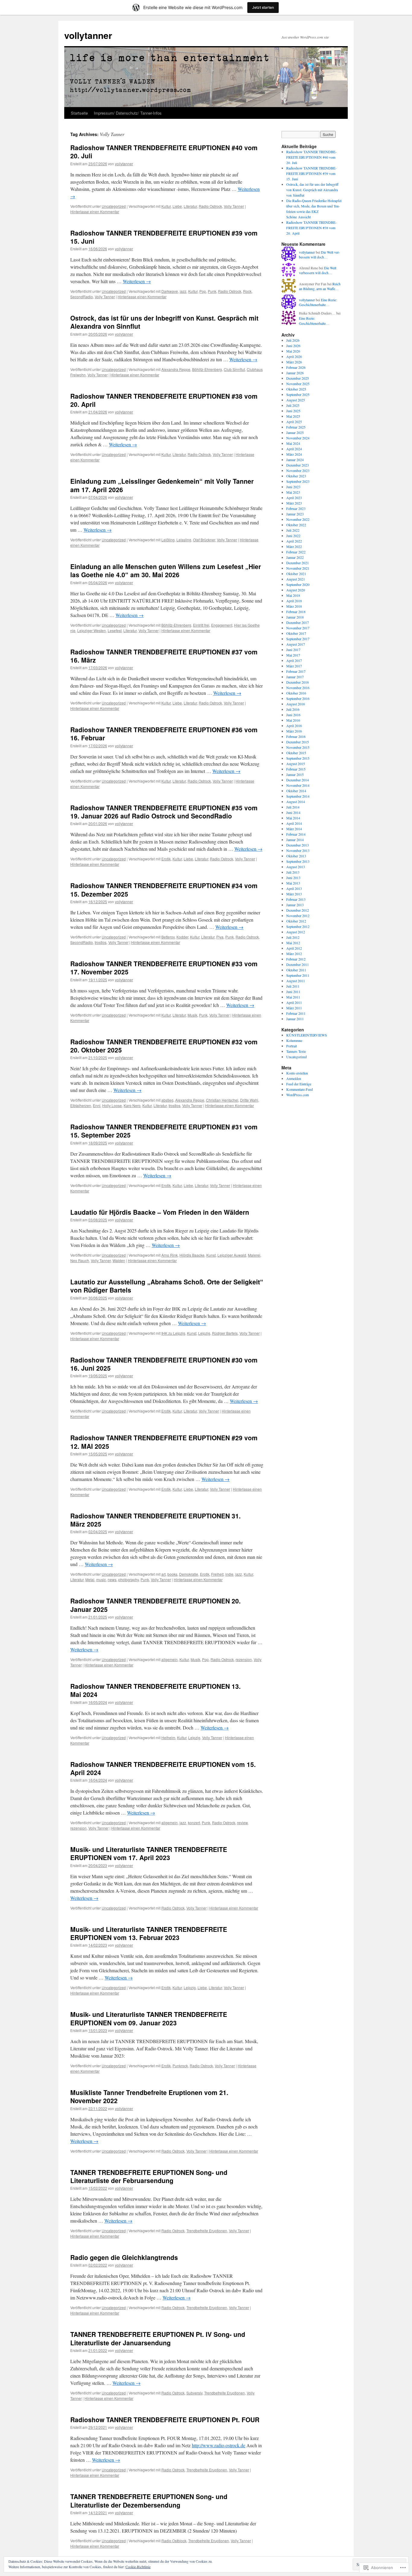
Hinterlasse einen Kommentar (95, 212)
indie (229, 1574)
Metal (90, 1579)
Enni (97, 1105)
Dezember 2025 (298, 378)
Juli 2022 (293, 530)
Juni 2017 (293, 650)
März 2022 (294, 546)
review (242, 1823)
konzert (194, 1823)
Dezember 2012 (298, 910)
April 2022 (294, 541)
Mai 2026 (293, 351)
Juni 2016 (293, 715)
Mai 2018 (293, 595)
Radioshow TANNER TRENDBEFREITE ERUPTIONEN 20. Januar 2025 (155, 1605)
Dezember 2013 (298, 845)
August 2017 (296, 644)
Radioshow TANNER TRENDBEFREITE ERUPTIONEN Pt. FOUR (165, 2419)
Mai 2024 (293, 443)
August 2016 (296, 704)
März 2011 (294, 1008)
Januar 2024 (295, 460)
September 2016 (298, 698)
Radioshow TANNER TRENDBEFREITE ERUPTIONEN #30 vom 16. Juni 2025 (164, 1364)
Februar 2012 (296, 959)
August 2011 (296, 981)
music (101, 1579)
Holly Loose (112, 1105)
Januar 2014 (295, 840)
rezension (244, 1659)
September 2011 (298, 975)
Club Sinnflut (234, 369)
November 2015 (298, 747)
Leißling (168, 540)
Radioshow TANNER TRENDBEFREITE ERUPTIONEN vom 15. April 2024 (163, 1768)
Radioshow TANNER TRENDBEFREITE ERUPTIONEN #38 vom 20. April (164, 400)
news (112, 1579)
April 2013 (294, 888)
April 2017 (294, 660)
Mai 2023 (293, 492)
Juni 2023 (293, 487)
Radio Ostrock (210, 206)
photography (128, 1579)
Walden (119, 1260)
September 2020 (298, 584)
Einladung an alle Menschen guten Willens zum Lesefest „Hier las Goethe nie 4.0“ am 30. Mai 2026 (166, 570)
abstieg (167, 1100)
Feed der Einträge (299, 1084)
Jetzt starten (263, 7)
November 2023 (298, 470)
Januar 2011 (295, 1019)
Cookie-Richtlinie (138, 2567)
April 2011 (294, 1002)
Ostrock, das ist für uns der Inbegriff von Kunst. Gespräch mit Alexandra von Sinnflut (164, 322)
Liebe (177, 206)
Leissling (184, 540)
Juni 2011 (293, 992)
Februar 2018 (296, 612)
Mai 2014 (293, 818)
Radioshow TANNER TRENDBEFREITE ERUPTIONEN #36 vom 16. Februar (164, 734)
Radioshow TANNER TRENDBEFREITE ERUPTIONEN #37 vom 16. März (164, 656)
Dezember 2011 (298, 964)
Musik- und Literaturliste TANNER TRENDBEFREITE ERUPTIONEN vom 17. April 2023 (149, 1853)
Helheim (168, 1737)
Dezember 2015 (298, 742)
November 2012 (298, 916)
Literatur (190, 206)
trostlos (101, 942)
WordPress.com (298, 1095)
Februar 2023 (296, 508)
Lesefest (115, 630)
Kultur (166, 206)
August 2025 (296, 400)
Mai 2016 (293, 720)
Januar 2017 (295, 677)
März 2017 (294, 666)
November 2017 (298, 628)
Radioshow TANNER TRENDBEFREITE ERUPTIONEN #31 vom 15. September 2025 (164, 1131)
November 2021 (298, 568)
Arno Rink (170, 1255)
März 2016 (294, 731)
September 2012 (298, 926)
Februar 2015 (296, 769)
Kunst (211, 1255)
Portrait (292, 1046)
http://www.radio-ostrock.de (219, 2445)
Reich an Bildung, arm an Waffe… (320, 286)
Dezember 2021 (298, 563)
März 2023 (294, 503)
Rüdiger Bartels (225, 1333)
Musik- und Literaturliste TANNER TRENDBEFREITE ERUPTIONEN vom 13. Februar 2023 (149, 1933)
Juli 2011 (293, 986)
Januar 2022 (295, 557)
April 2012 (294, 948)
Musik (192, 1015)
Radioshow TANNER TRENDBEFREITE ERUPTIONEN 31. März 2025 (155, 1520)
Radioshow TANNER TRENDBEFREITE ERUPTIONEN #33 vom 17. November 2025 (164, 968)
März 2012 (294, 954)
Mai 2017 (293, 655)
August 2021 (296, 579)
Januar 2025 (295, 432)
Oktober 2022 (296, 525)
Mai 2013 (293, 883)
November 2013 (298, 850)
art (163, 1574)
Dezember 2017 (298, 622)
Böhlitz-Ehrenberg (207, 369)
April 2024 (294, 449)
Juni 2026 (293, 346)
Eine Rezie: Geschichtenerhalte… (318, 302)
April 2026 (294, 356)
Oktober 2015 (296, 753)
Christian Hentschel (222, 1100)
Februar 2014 (296, 834)
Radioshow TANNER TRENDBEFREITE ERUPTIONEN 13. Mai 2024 (155, 1690)
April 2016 (294, 726)
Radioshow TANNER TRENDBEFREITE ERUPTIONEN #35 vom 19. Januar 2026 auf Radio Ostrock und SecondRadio (164, 812)
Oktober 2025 (296, 389)
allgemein (170, 1659)
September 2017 (298, 639)
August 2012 (296, 932)
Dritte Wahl (249, 1100)
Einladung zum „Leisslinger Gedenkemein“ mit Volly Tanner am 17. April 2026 (162, 485)
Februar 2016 (296, 736)
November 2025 (298, 384)
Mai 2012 (293, 943)
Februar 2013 (296, 899)
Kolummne (294, 1040)
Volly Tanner (234, 206)
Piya (220, 937)
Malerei (254, 1255)
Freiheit (217, 1574)
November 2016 (298, 688)
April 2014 (294, 823)
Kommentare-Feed (299, 1089)
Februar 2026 (296, 367)
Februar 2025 (296, 427)
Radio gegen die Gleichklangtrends (124, 2257)
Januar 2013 (295, 905)
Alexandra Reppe (176, 369)
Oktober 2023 (296, 476)
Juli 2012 (293, 937)
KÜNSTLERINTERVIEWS (307, 1035)
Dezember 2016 (298, 682)
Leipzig (204, 1333)
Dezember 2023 (298, 465)
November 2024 (298, 438)
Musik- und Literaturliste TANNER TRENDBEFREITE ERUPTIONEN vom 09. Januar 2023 (149, 2018)
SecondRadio (82, 297)
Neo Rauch (80, 1260)
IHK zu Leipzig (173, 1333)
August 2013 (296, 867)
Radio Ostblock (174, 2541)
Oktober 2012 (296, 921)
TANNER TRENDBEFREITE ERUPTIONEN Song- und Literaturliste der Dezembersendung (149, 2500)
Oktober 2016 (296, 693)
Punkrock (180, 2066)
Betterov (168, 937)
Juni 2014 (293, 812)
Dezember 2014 (298, 780)
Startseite (79, 113)
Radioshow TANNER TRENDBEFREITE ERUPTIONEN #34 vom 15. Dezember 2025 (164, 889)
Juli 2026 (293, 340)
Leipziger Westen (92, 630)
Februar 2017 (296, 671)
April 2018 (294, 601)
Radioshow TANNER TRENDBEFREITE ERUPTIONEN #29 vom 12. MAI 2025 (164, 1442)
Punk (212, 291)
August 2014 (296, 802)
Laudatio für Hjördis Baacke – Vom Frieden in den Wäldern (160, 1212)
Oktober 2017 (296, 633)
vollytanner (88, 35)
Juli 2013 (293, 872)
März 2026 (294, 362)
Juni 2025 (293, 411)
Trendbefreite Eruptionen (207, 2231)
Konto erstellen (297, 1073)
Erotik (166, 859)
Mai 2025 (293, 416)
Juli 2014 (293, 807)
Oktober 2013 (296, 856)
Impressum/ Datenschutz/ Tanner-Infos (128, 113)
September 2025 (298, 394)
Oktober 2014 (296, 791)
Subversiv (194, 2393)
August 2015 (296, 764)
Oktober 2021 (296, 574)
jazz (183, 291)
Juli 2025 (293, 405)
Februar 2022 (296, 552)
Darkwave (170, 291)
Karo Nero (132, 1105)
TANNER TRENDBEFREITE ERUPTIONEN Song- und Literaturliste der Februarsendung (149, 2176)
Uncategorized (114, 206)
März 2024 (294, 454)
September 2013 (298, 861)
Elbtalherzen (81, 1105)
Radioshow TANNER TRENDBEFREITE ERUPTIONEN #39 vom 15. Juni (164, 237)
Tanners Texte (296, 1051)
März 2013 (294, 894)
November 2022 (298, 519)
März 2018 (294, 606)
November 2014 (298, 785)
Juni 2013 (293, 878)
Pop (203, 291)
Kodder (182, 937)
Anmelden (294, 1078)
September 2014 (298, 796)
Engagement (222, 625)
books (172, 1574)
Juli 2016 (293, 709)
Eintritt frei (201, 625)
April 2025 (294, 422)
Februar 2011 (296, 1013)
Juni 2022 (293, 536)
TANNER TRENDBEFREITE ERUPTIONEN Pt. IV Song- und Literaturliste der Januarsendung (158, 2338)
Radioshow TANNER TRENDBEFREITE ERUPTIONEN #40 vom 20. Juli (164, 152)
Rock (247, 291)
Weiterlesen (137, 281)
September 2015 (298, 758)
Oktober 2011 (296, 970)
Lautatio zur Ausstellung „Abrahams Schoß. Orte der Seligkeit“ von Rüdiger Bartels (167, 1286)
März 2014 (294, 829)
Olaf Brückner (204, 540)
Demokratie (189, 1574)
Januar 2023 (295, 514)
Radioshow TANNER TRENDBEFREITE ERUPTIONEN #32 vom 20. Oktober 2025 (164, 1046)
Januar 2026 (295, 373)
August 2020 (296, 590)
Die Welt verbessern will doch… (319, 255)
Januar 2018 (295, 617)
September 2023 (298, 481)
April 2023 (294, 498)
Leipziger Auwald (232, 1255)
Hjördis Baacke (192, 1255)
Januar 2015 (295, 774)
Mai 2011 (293, 997)
